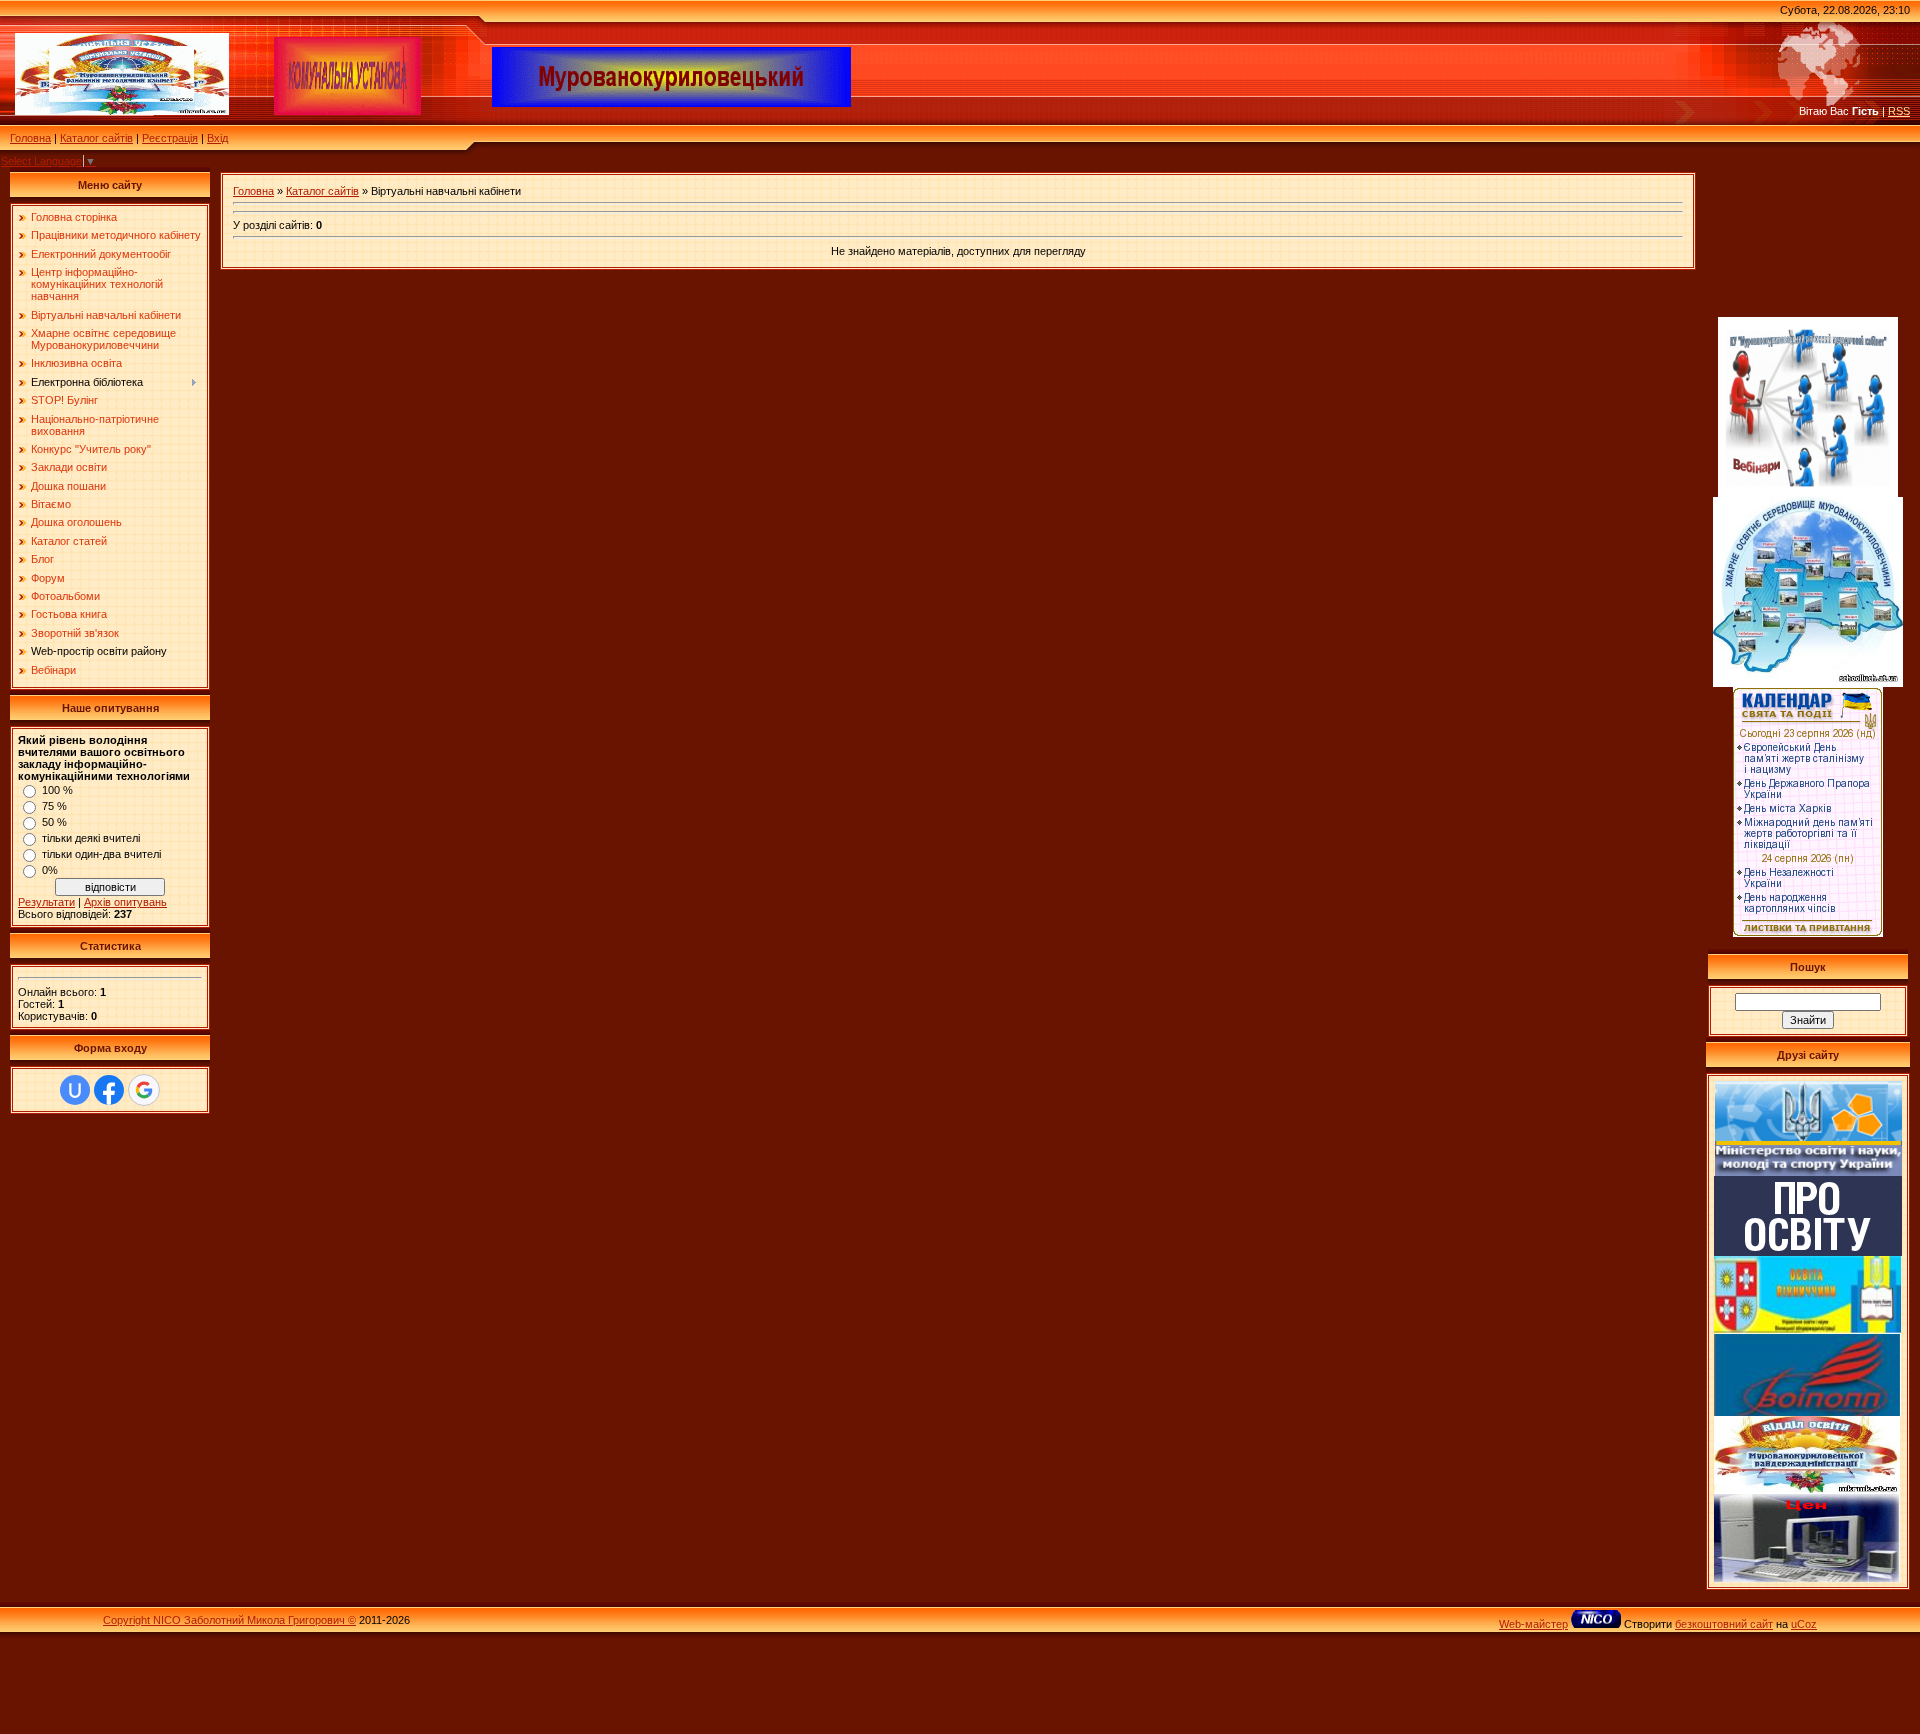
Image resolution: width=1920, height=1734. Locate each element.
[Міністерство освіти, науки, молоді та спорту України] (1808, 1172)
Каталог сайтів (96, 138)
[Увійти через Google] (144, 1090)
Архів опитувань (125, 902)
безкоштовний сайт (1724, 1624)
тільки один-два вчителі (101, 854)
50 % (54, 822)
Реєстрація (170, 138)
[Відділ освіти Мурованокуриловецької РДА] (1807, 1490)
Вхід (217, 138)
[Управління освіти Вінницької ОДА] (1807, 1330)
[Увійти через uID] (75, 1090)
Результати (46, 902)
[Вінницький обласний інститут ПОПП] (1807, 1412)
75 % (54, 806)
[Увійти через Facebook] (109, 1090)
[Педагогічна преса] (1808, 1252)
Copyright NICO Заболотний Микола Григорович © (229, 1620)
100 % (57, 790)
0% (50, 870)
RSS (1899, 111)
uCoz (1804, 1624)
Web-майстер (1533, 1624)
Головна (30, 138)
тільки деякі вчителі (91, 838)
